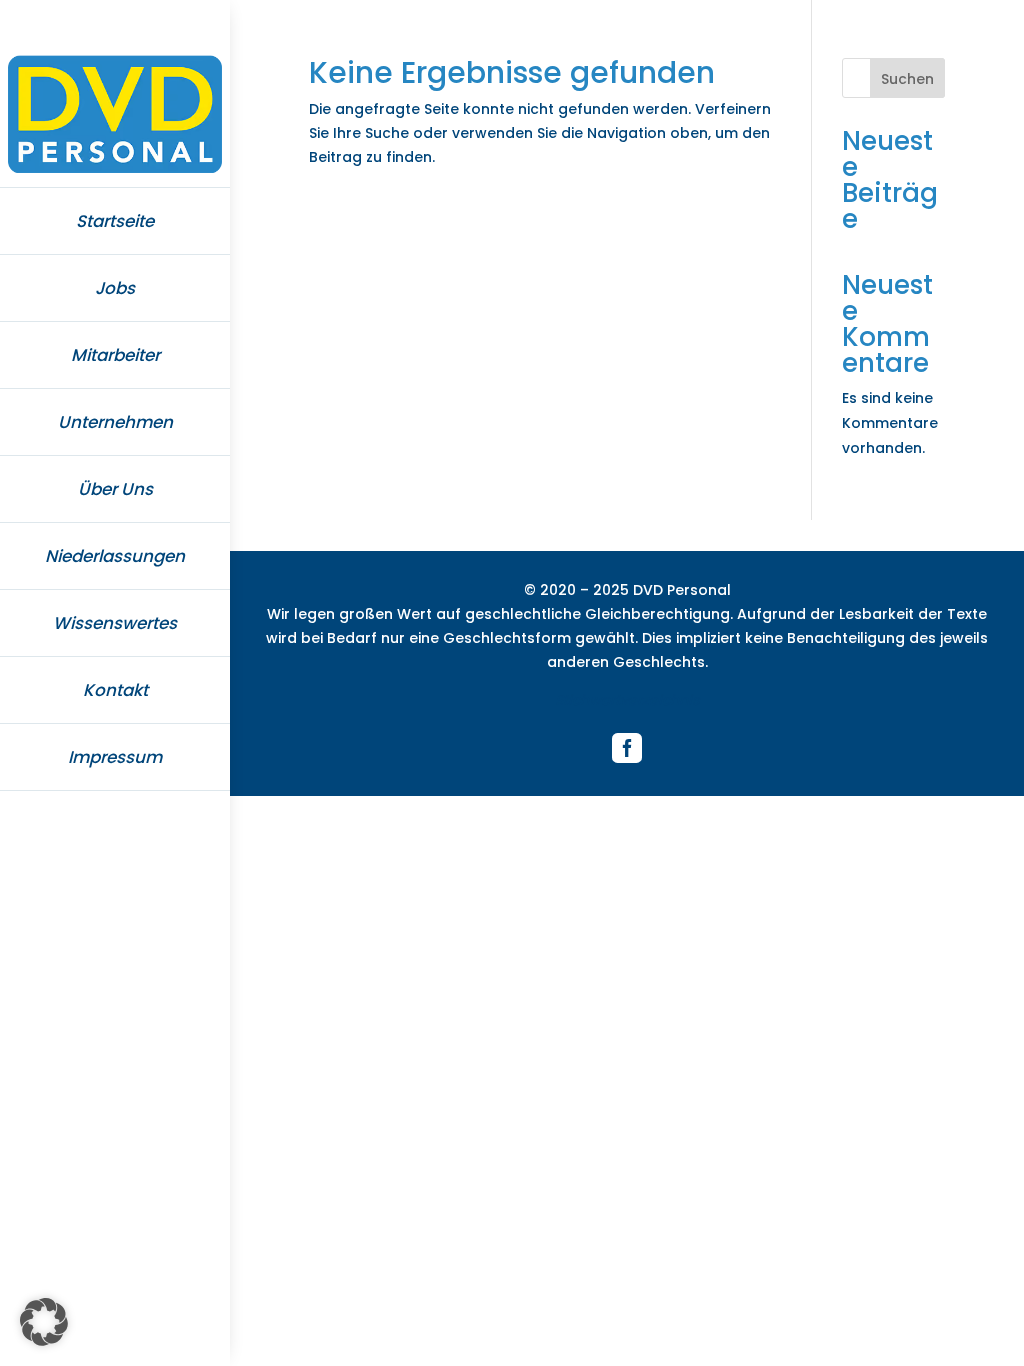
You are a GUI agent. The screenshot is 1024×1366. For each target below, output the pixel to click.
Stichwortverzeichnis (627, 700)
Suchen (907, 79)
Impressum (115, 757)
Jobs (115, 288)
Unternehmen (115, 422)
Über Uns (115, 489)
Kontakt (115, 690)
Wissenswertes (115, 623)
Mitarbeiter (115, 355)
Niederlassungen (115, 556)
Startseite (115, 221)
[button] (44, 1322)
